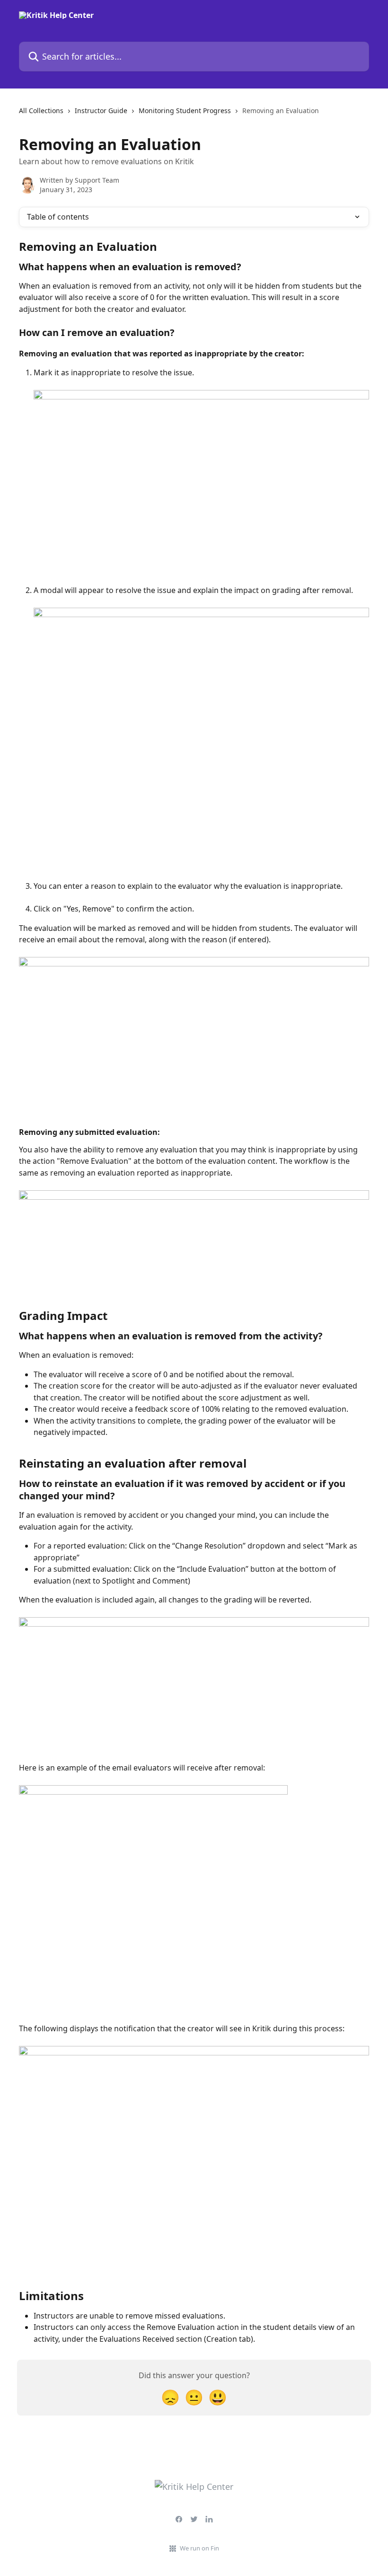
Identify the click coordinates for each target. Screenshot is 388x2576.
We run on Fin (199, 2548)
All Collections (41, 111)
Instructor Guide (101, 111)
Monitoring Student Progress (185, 111)
